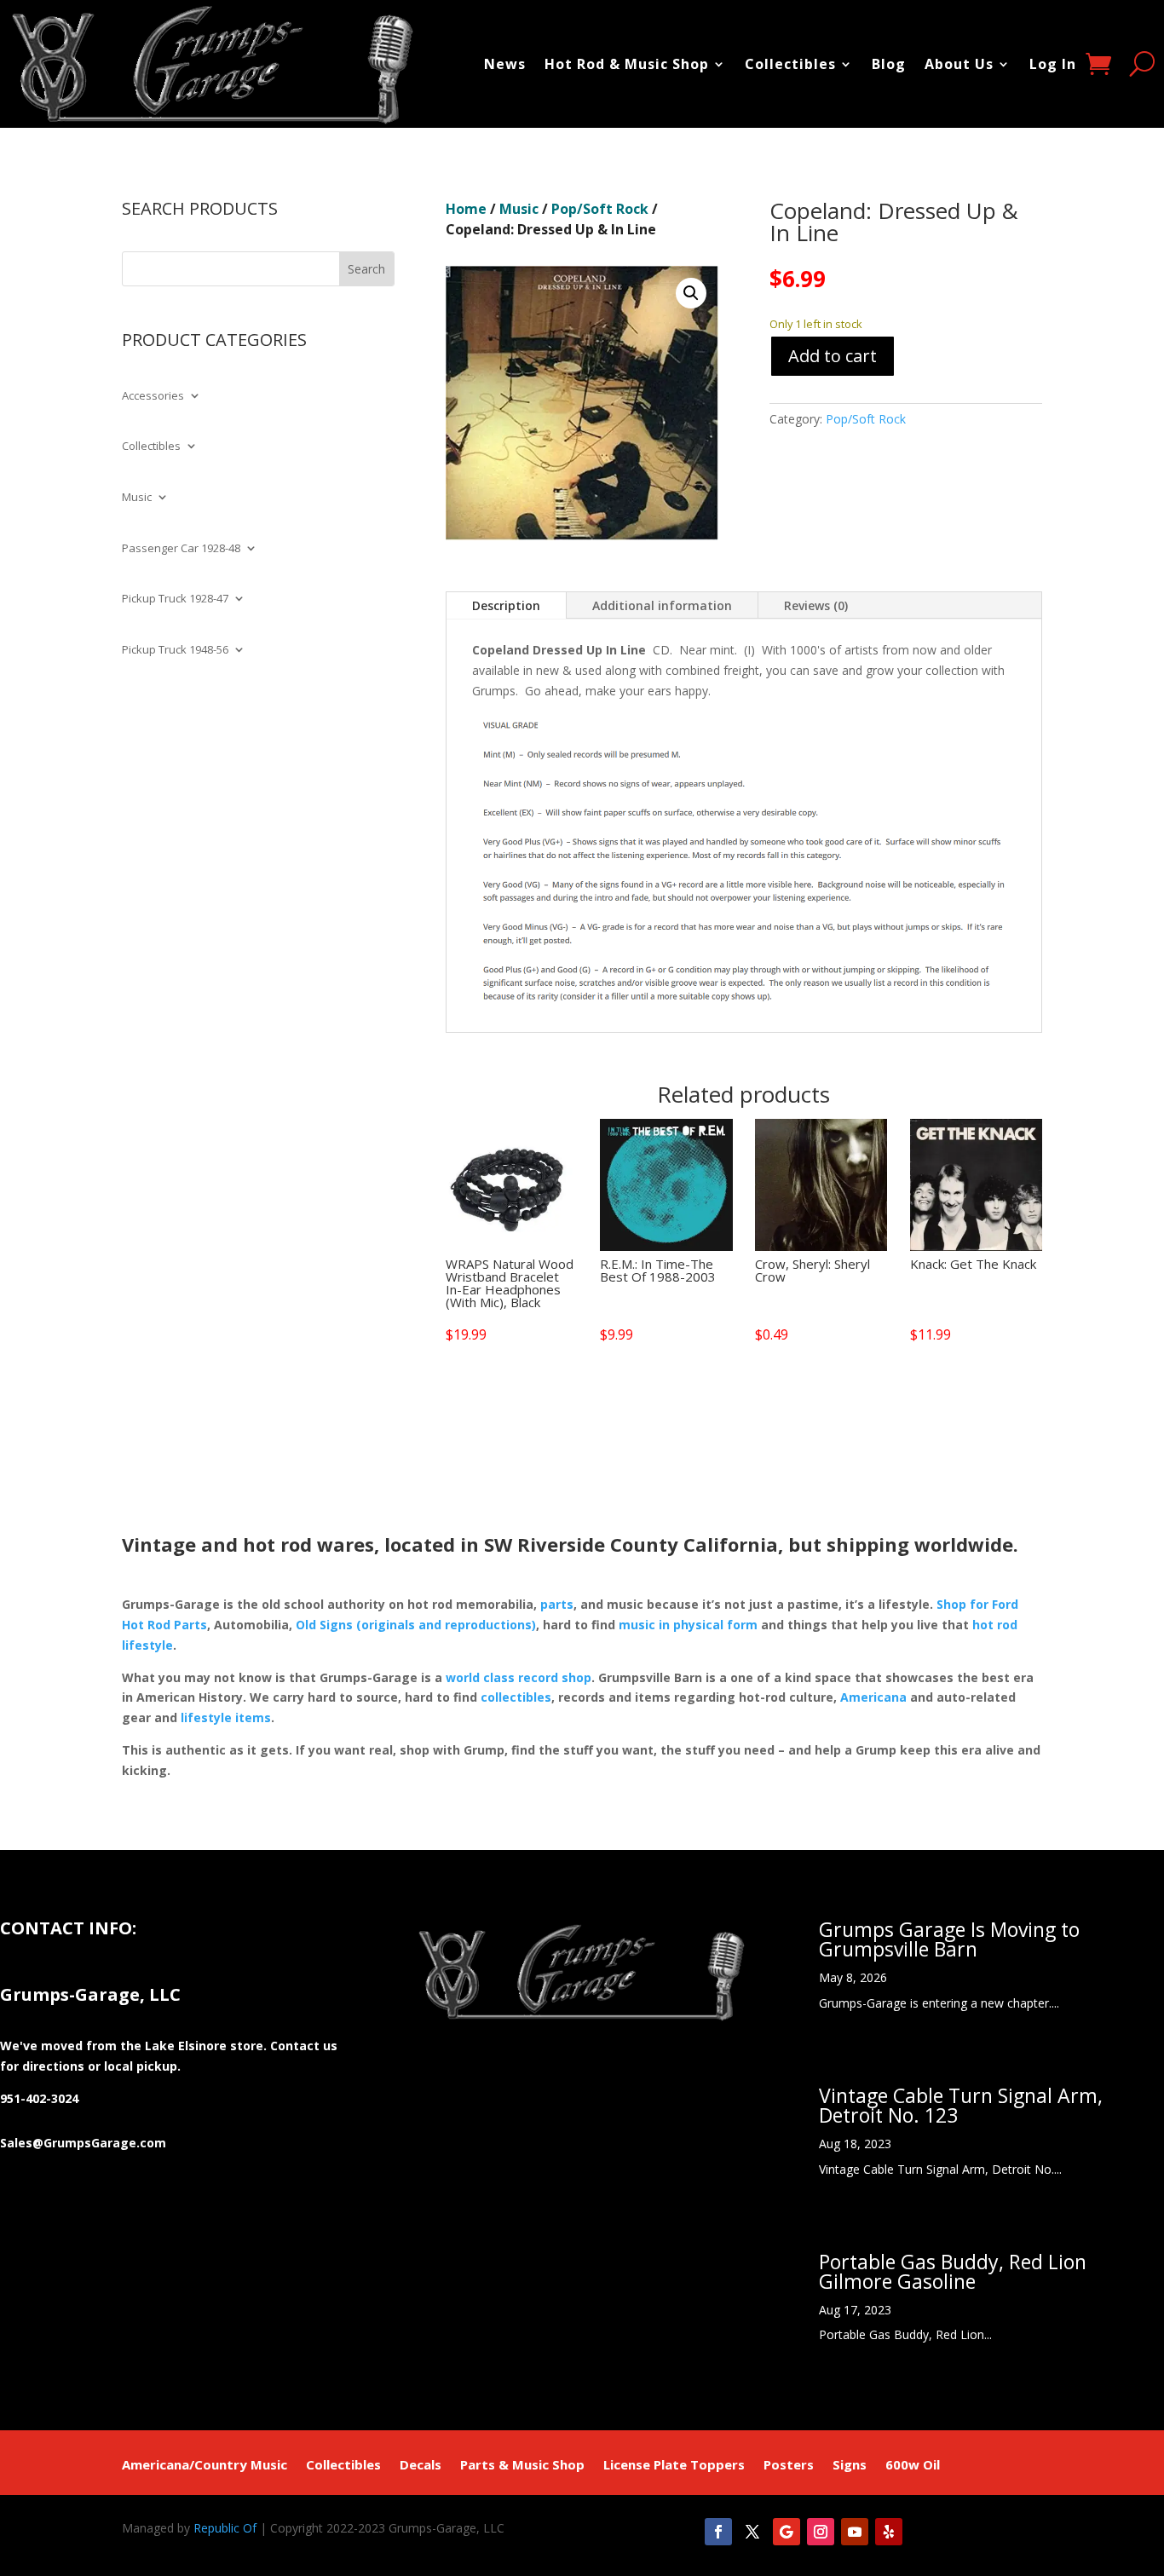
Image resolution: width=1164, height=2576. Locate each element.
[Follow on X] (752, 2532)
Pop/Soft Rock (600, 209)
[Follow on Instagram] (821, 2532)
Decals (421, 2466)
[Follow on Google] (787, 2532)
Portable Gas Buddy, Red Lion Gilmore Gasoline (953, 2271)
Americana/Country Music (205, 2466)
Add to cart (833, 356)
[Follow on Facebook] (718, 2532)
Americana (873, 1697)
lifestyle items (226, 1717)
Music (137, 498)
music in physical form (688, 1625)
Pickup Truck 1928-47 (175, 599)
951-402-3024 (39, 2098)
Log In (1053, 64)
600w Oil (913, 2466)
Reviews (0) (816, 605)
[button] (691, 293)
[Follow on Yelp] (889, 2532)
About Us (959, 64)
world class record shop (519, 1677)
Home (466, 209)
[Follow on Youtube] (855, 2532)
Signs (850, 2466)
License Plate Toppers (674, 2466)
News (505, 64)
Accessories (153, 396)
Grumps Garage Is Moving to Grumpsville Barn (949, 1939)
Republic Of (225, 2528)
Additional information (662, 605)
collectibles (516, 1697)
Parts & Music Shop (522, 2466)
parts (557, 1604)
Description (506, 605)
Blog (889, 64)
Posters (789, 2466)
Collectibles (790, 64)
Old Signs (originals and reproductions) (416, 1625)
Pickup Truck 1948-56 (175, 650)
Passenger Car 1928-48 (181, 549)
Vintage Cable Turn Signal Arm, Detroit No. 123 (961, 2105)
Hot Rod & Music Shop (627, 64)
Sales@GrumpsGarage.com (83, 2143)
